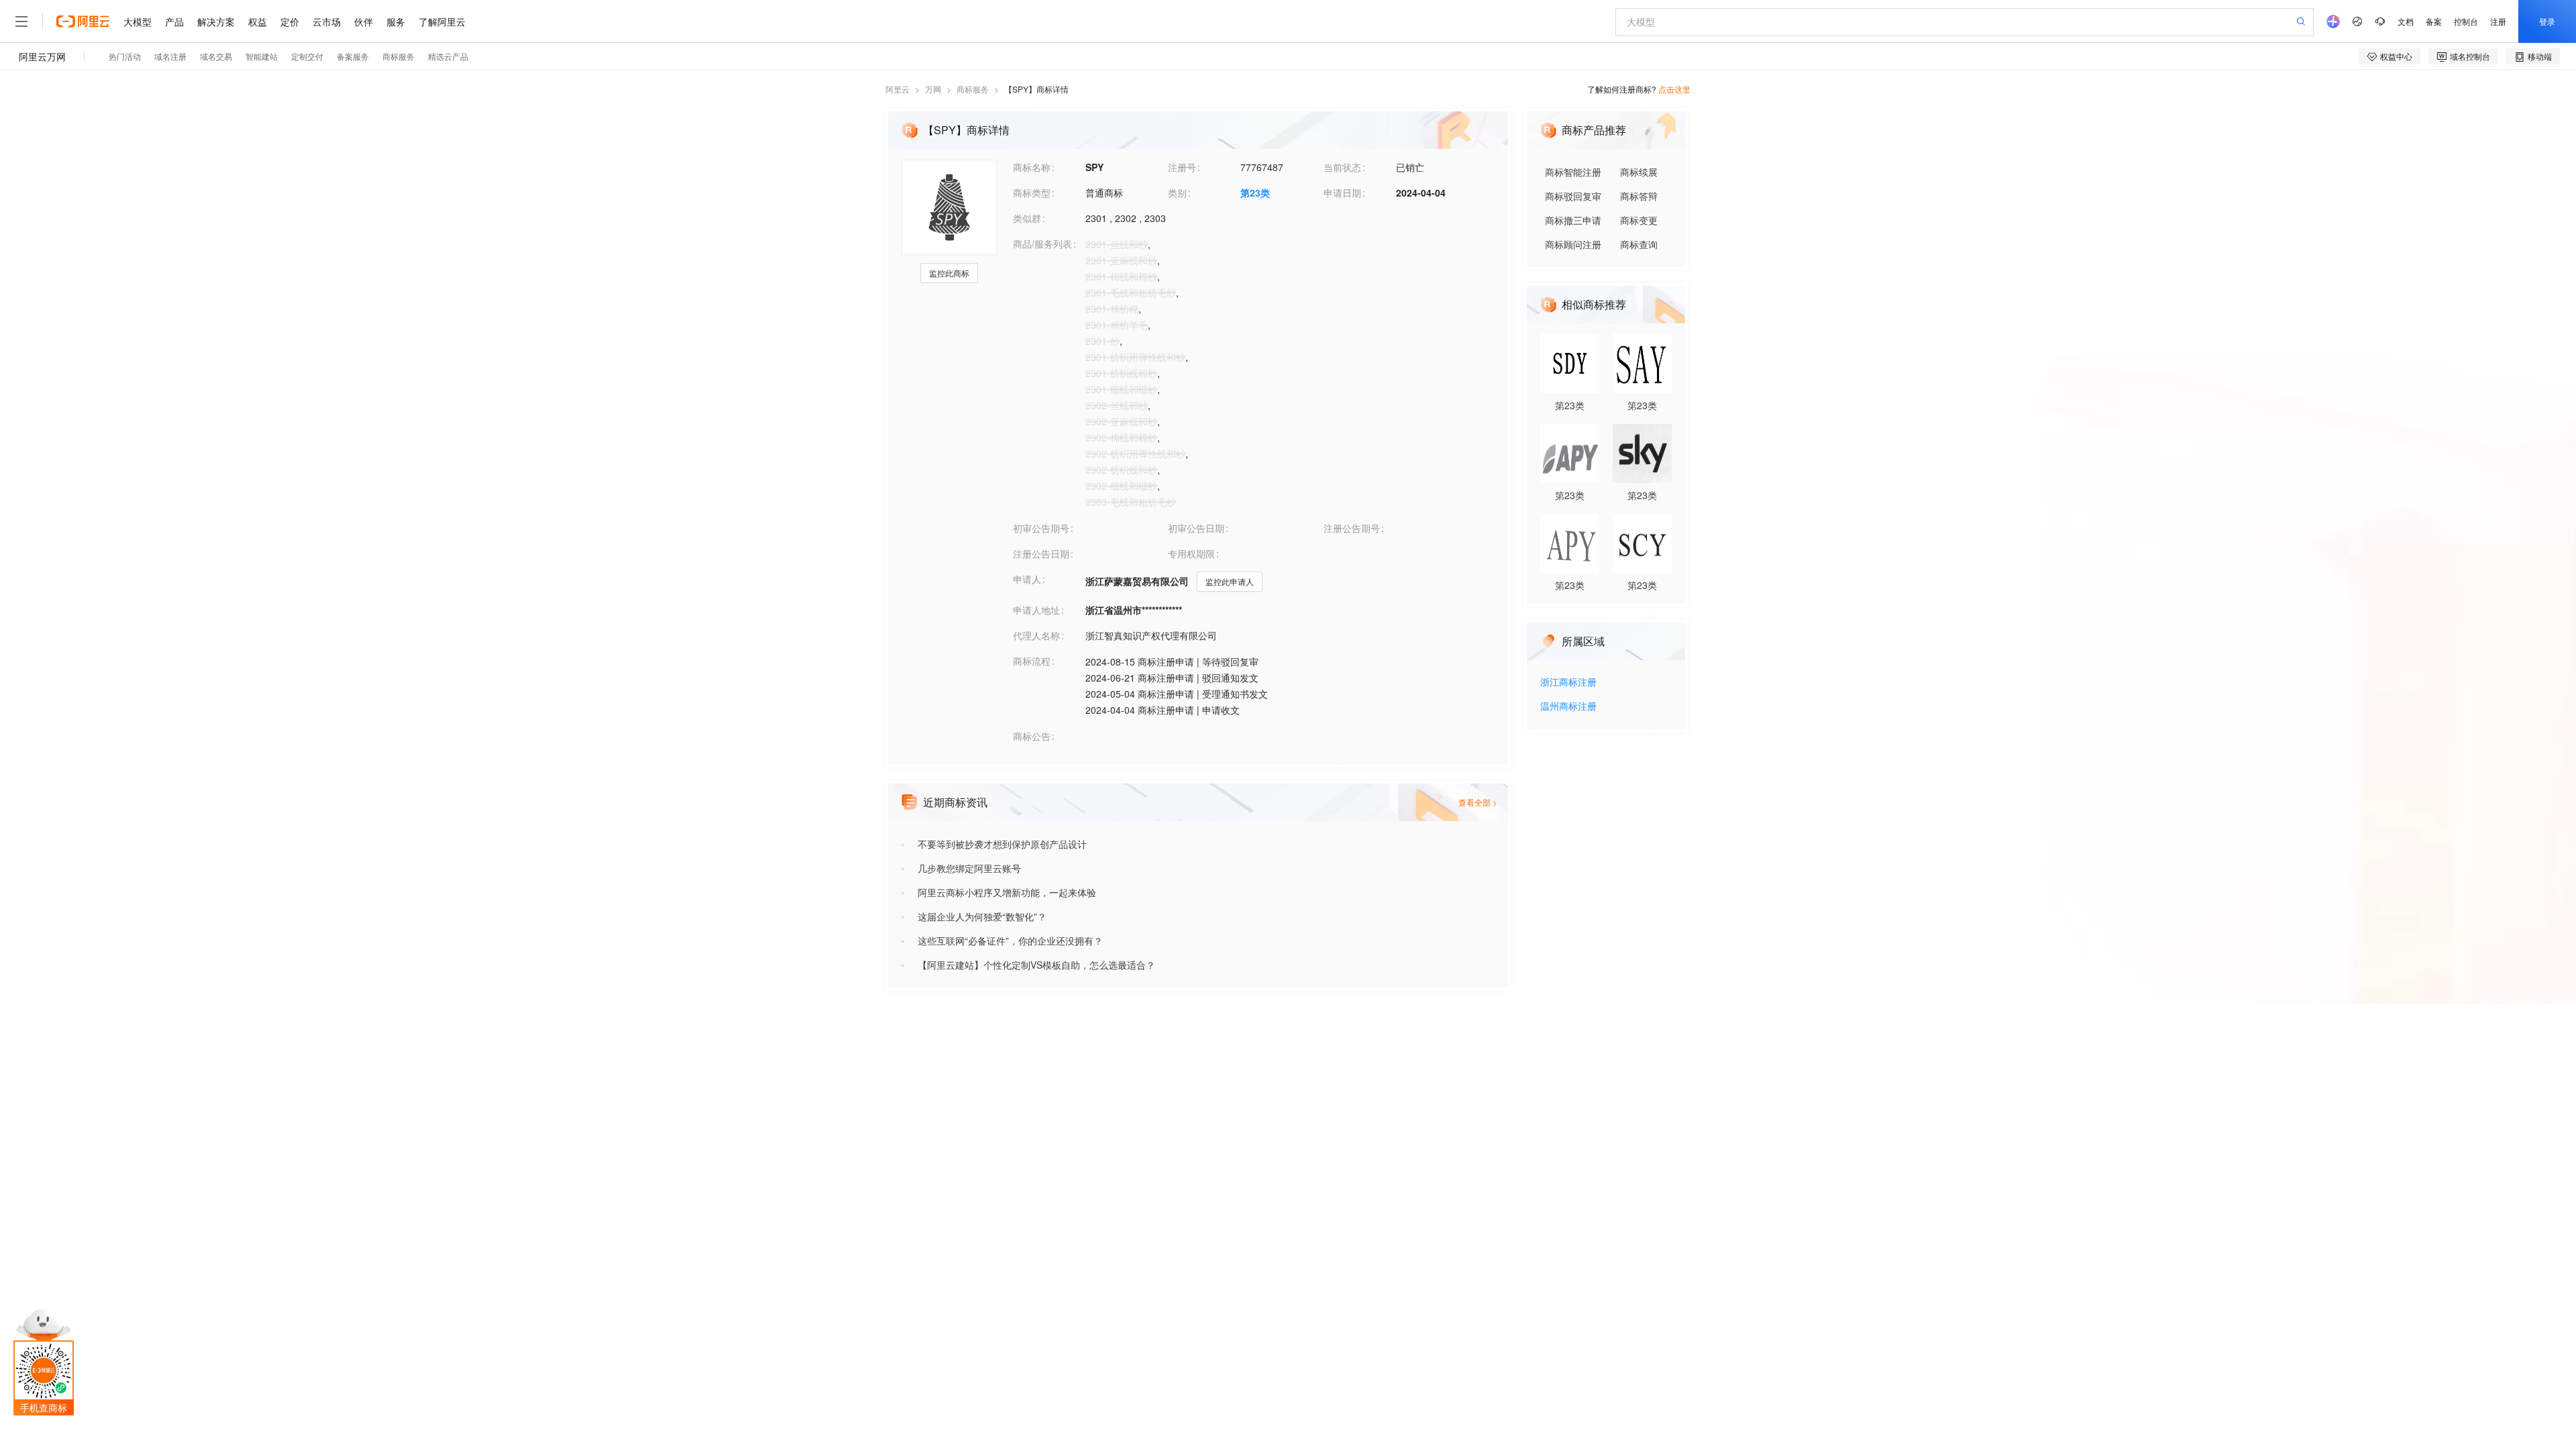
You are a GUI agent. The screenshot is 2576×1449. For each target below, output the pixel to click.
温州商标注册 (1568, 707)
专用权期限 (1191, 553)
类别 (1177, 193)
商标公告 (1032, 736)
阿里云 (898, 89)
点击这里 (1674, 89)
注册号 (1182, 167)
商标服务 (973, 89)
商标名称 (1032, 167)
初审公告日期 (1196, 528)
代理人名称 (1036, 635)
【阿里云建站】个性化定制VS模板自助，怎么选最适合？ (1036, 965)
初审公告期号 (1041, 528)
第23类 (1255, 193)
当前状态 (1342, 167)
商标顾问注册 (1573, 244)
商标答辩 (1639, 196)
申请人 (1027, 579)
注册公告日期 (1041, 553)
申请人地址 (1036, 610)
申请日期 (1342, 193)
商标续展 (1639, 172)
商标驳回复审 (1573, 196)
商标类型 (1032, 193)
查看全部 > (1478, 802)
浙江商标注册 (1568, 683)
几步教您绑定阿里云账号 (969, 868)
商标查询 (1639, 244)
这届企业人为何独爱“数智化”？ (982, 916)
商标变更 (1639, 220)
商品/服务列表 (1042, 244)
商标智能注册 (1573, 172)
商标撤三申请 (1573, 220)
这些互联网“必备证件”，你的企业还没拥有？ (1010, 941)
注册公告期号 (1352, 528)
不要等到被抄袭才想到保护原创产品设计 (1002, 844)
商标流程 (1032, 661)
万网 (933, 89)
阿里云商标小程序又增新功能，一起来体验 (1007, 892)
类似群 (1027, 218)
